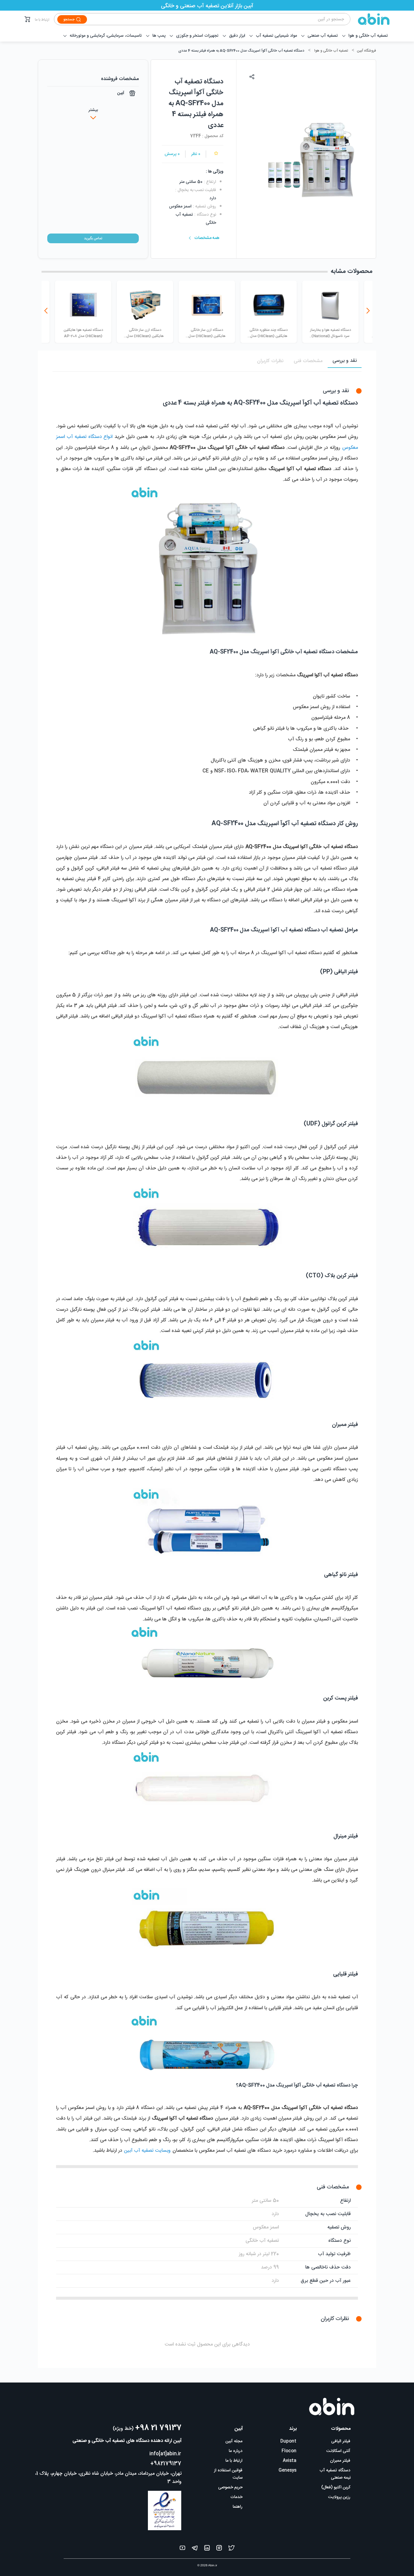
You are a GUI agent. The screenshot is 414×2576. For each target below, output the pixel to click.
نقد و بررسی (345, 361)
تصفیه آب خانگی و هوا (331, 51)
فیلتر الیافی (341, 2441)
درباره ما (236, 2451)
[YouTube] (182, 2549)
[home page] (370, 19)
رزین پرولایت (339, 2497)
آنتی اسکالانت (338, 2451)
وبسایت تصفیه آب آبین (147, 2151)
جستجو (69, 19)
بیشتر (93, 110)
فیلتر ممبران (340, 2461)
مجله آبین (234, 2441)
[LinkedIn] (207, 2549)
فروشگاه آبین (366, 51)
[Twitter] (232, 2549)
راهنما (238, 2507)
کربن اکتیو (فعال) (336, 2487)
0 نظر (196, 154)
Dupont (288, 2441)
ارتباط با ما (42, 20)
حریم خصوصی (230, 2487)
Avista (290, 2461)
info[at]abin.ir (165, 2454)
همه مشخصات (207, 238)
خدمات (236, 2497)
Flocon (289, 2451)
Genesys (287, 2470)
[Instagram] (219, 2549)
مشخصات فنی (308, 361)
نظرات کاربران (270, 361)
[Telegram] (195, 2549)
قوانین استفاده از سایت (228, 2474)
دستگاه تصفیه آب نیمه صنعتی (335, 2474)
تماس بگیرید (93, 238)
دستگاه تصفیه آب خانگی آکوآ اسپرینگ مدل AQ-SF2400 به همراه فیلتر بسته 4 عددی (241, 51)
